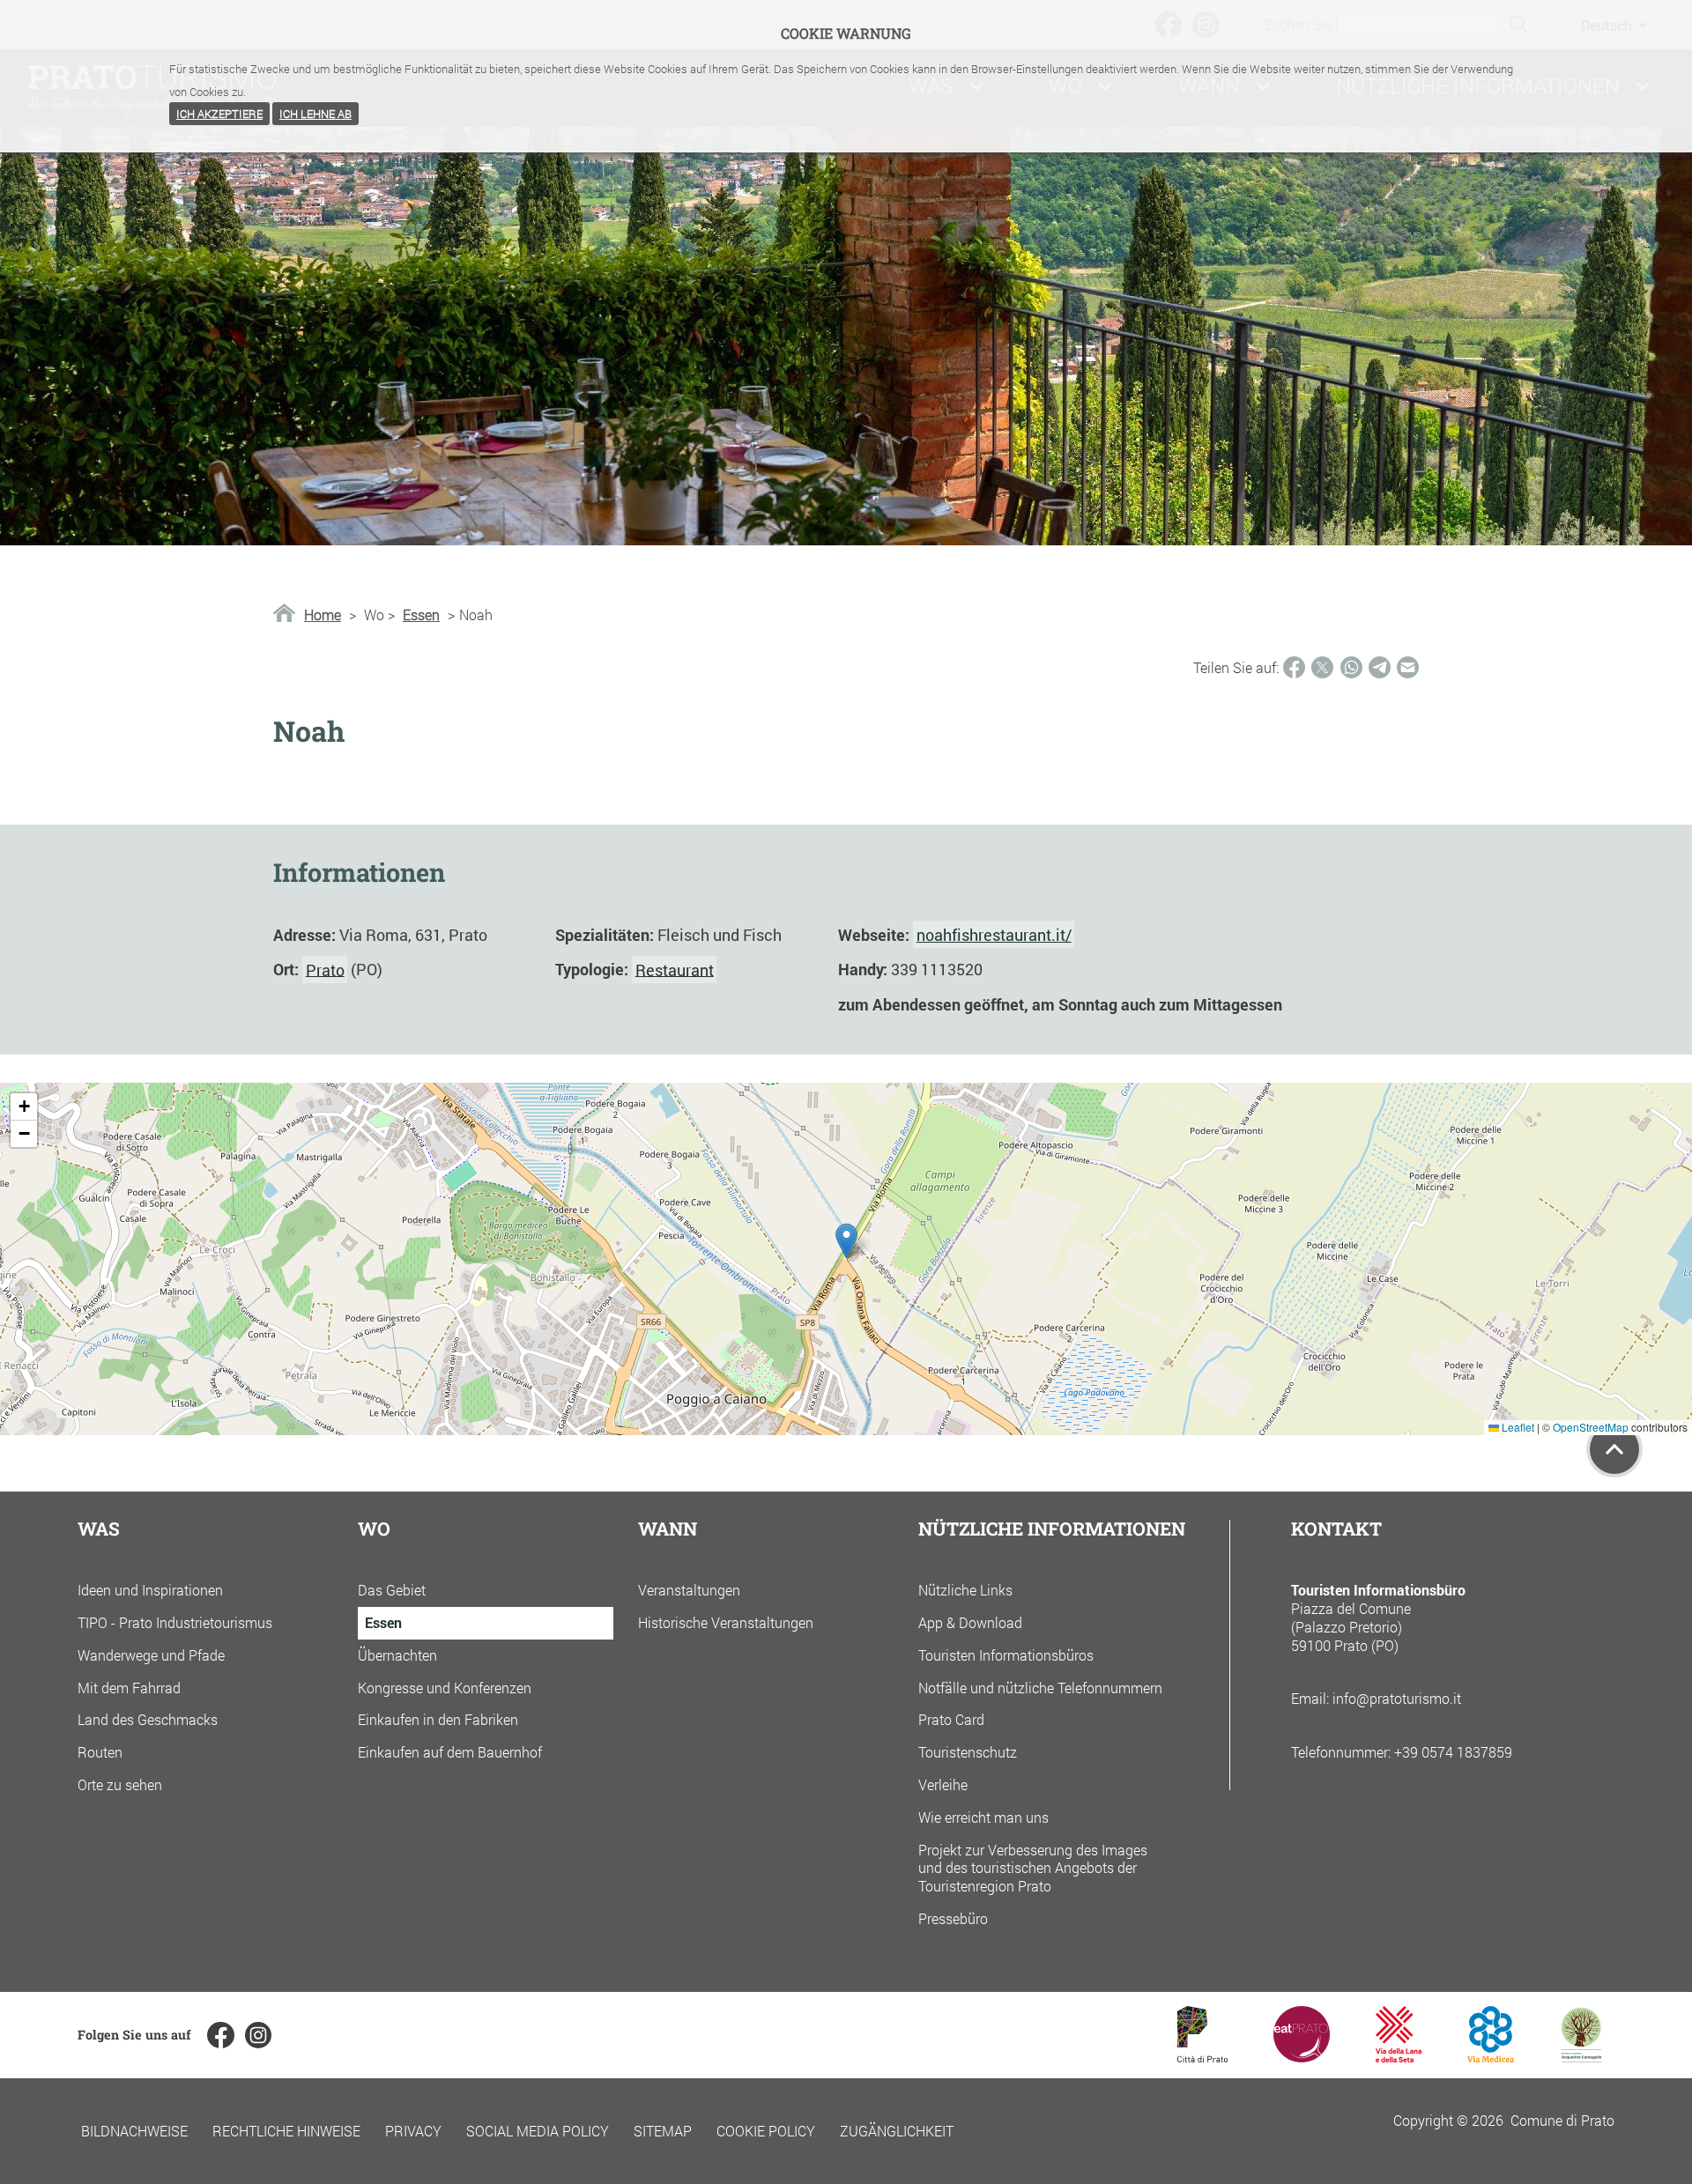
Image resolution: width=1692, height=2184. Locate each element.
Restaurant (675, 969)
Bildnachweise (134, 2131)
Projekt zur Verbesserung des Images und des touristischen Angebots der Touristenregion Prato (1033, 1868)
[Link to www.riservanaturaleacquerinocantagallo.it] (1581, 2057)
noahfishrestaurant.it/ (994, 935)
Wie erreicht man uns (983, 1817)
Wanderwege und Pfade (151, 1655)
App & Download (970, 1622)
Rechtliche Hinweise (286, 2131)
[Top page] (1614, 1449)
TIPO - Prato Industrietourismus (175, 1622)
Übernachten (397, 1655)
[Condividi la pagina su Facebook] (1294, 667)
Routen (100, 1752)
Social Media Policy (538, 2131)
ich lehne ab (315, 114)
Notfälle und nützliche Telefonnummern (1040, 1688)
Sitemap (663, 2131)
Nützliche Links (965, 1590)
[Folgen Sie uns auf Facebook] (220, 2035)
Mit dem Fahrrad (129, 1688)
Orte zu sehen (120, 1784)
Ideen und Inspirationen (150, 1590)
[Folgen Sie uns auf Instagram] (258, 2035)
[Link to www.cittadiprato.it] (1202, 2057)
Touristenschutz (968, 1752)
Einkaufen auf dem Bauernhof (450, 1752)
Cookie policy (766, 2131)
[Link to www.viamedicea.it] (1491, 2057)
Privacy (413, 2131)
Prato (325, 969)
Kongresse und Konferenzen (445, 1688)
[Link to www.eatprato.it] (1302, 2057)
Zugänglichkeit (897, 2131)
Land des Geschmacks (148, 1719)
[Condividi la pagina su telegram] (1380, 667)
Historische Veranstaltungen (726, 1622)
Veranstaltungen (689, 1590)
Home (323, 615)
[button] (846, 1241)
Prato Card (951, 1719)
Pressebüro (953, 1918)
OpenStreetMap (1591, 1427)
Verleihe (943, 1784)
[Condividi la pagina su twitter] (1322, 667)
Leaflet (1517, 1427)
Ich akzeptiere (219, 114)
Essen (421, 615)
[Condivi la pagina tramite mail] (1408, 667)
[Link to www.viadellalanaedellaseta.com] (1399, 2057)
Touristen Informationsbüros (1006, 1655)
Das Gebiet (392, 1590)
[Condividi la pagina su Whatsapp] (1351, 667)
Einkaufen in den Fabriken (438, 1719)
